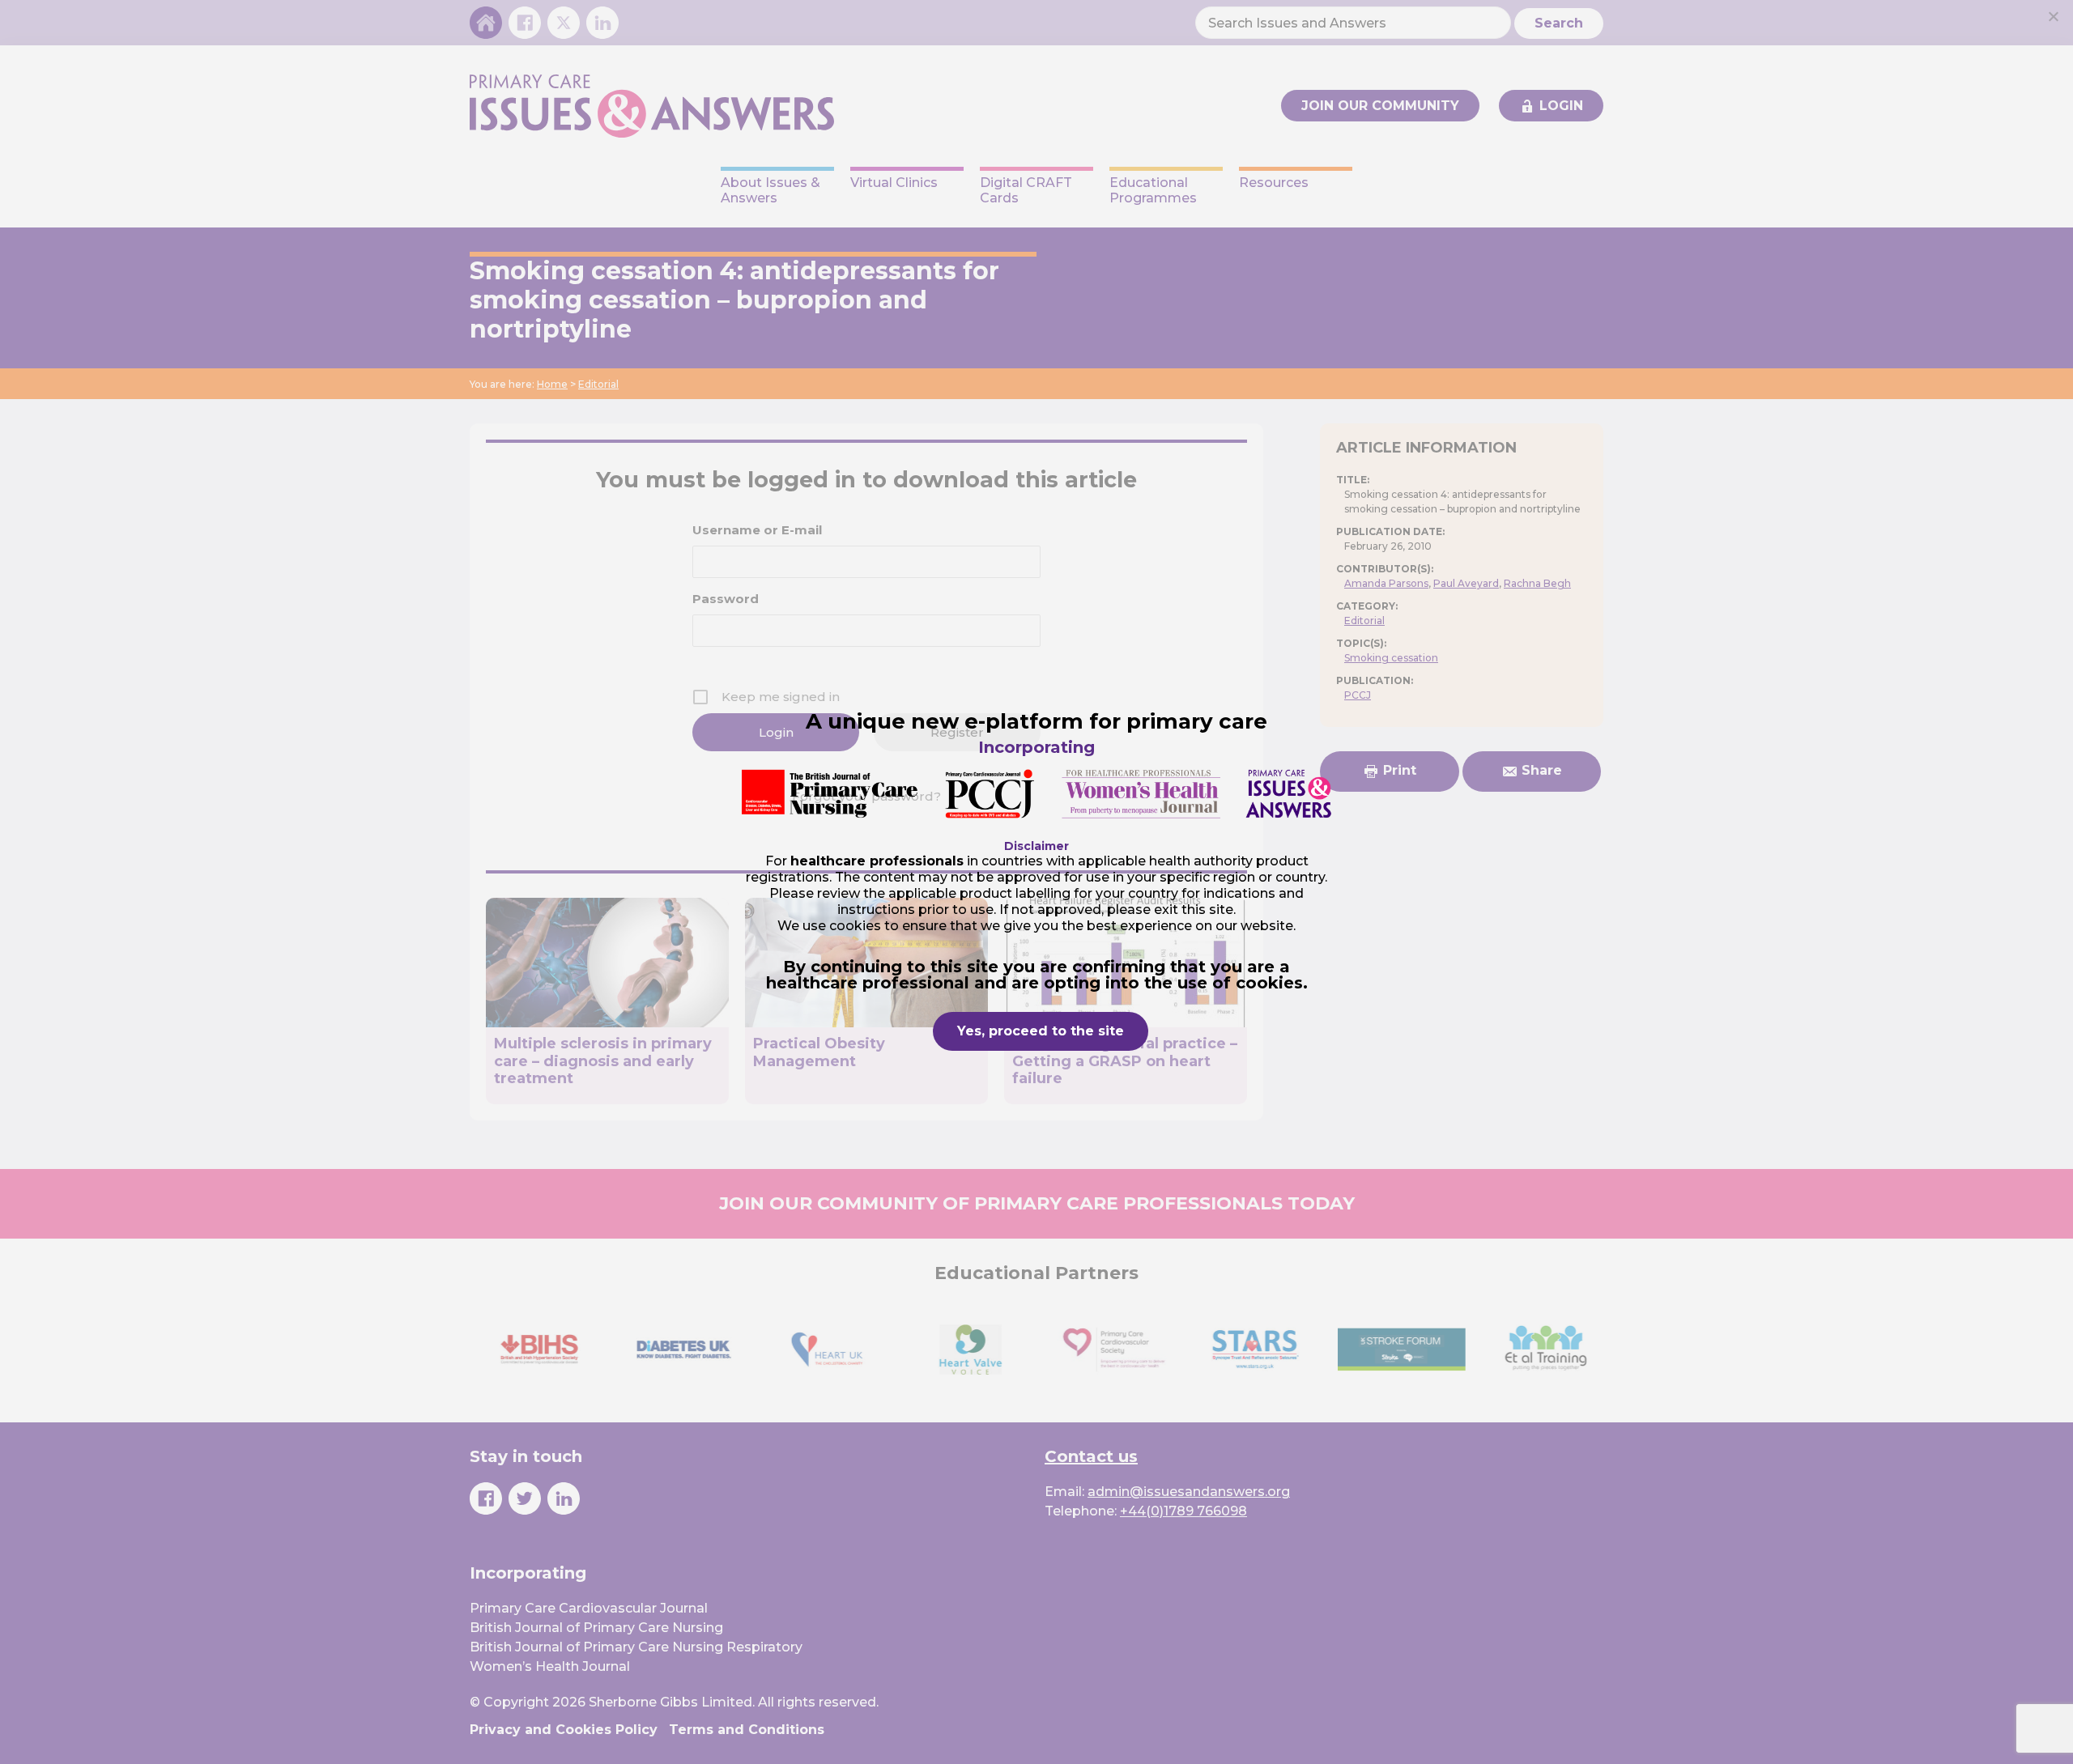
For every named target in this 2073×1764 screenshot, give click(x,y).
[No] (2053, 16)
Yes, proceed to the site (1041, 1031)
